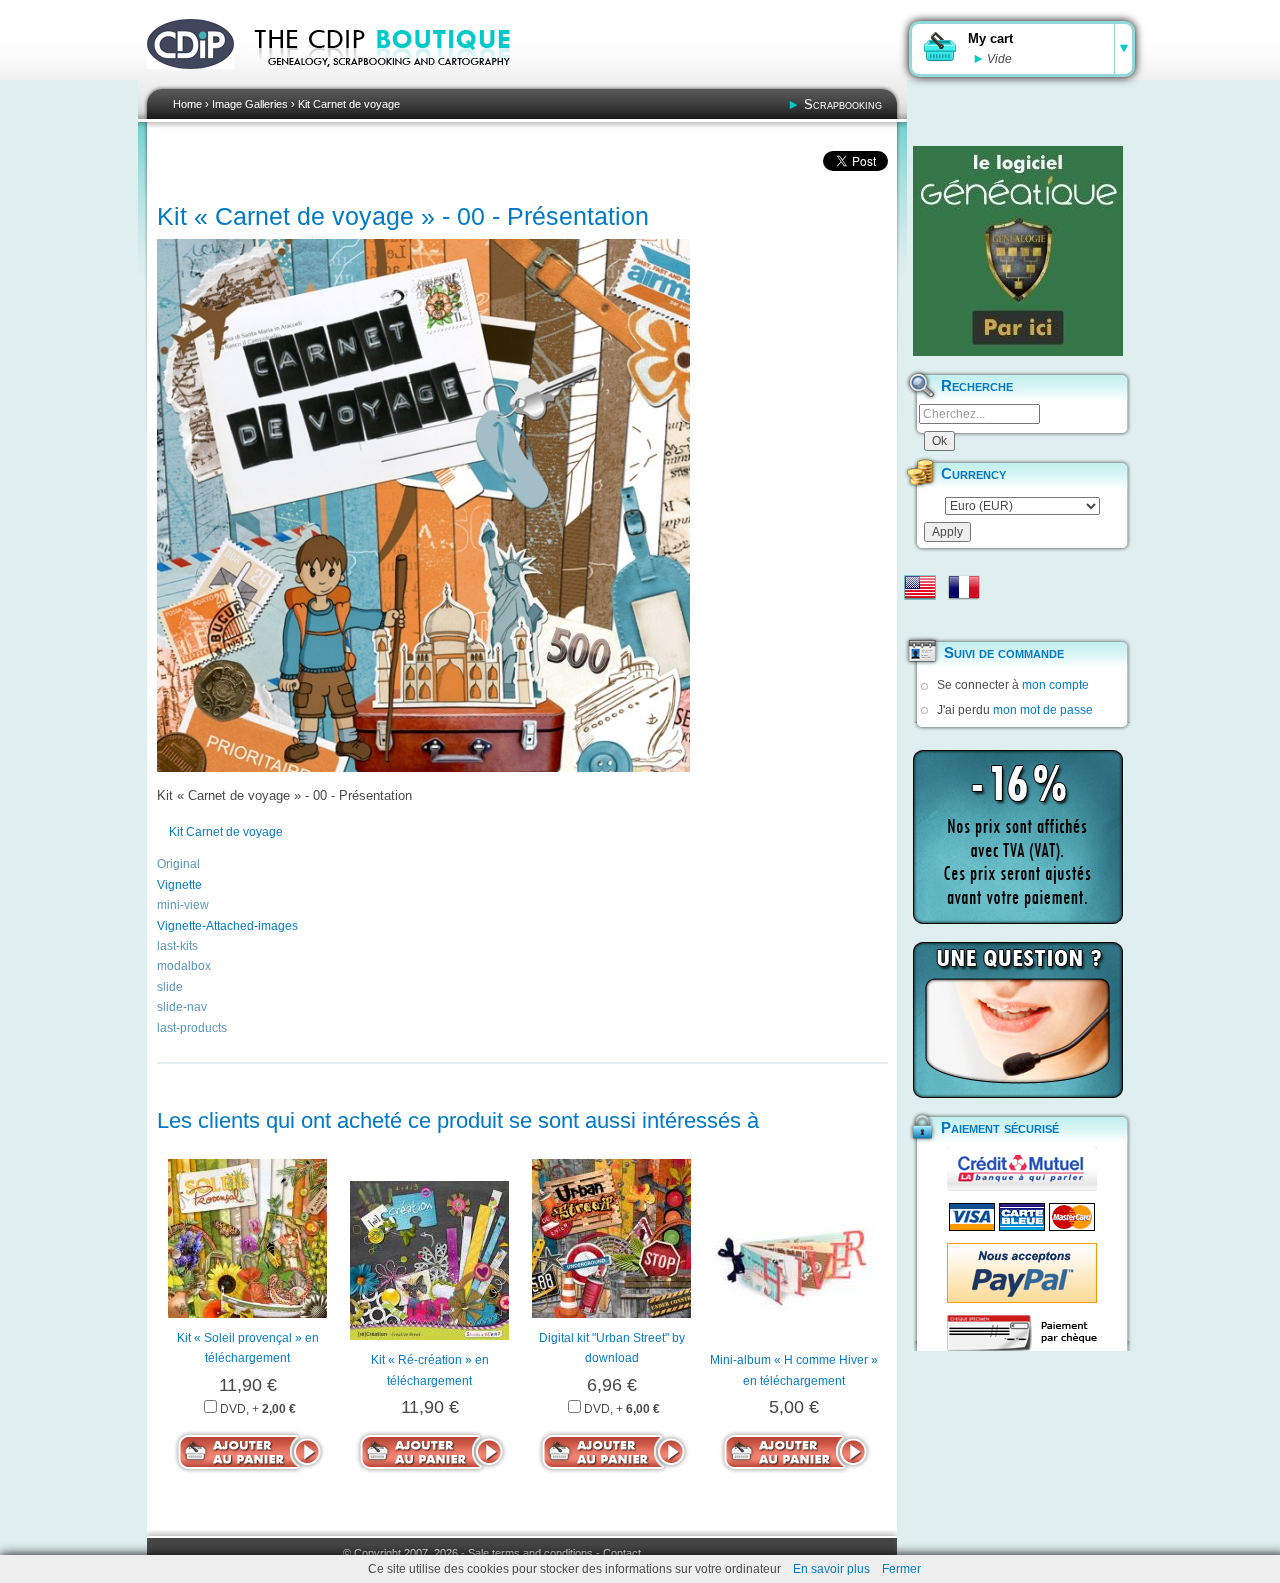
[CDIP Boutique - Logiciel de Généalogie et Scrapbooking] (396, 80)
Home (187, 104)
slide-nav (182, 1007)
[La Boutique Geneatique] (1018, 251)
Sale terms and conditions (530, 1553)
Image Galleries (250, 104)
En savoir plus (831, 1569)
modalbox (184, 966)
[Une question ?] (1018, 1020)
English (920, 587)
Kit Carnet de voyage (349, 104)
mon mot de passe (1043, 710)
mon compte (1055, 685)
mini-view (183, 905)
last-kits (177, 946)
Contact (622, 1553)
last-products (192, 1028)
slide (170, 987)
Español (920, 619)
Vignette (179, 885)
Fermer (901, 1569)
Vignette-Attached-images (227, 926)
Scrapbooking (843, 104)
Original (178, 864)
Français (964, 587)
